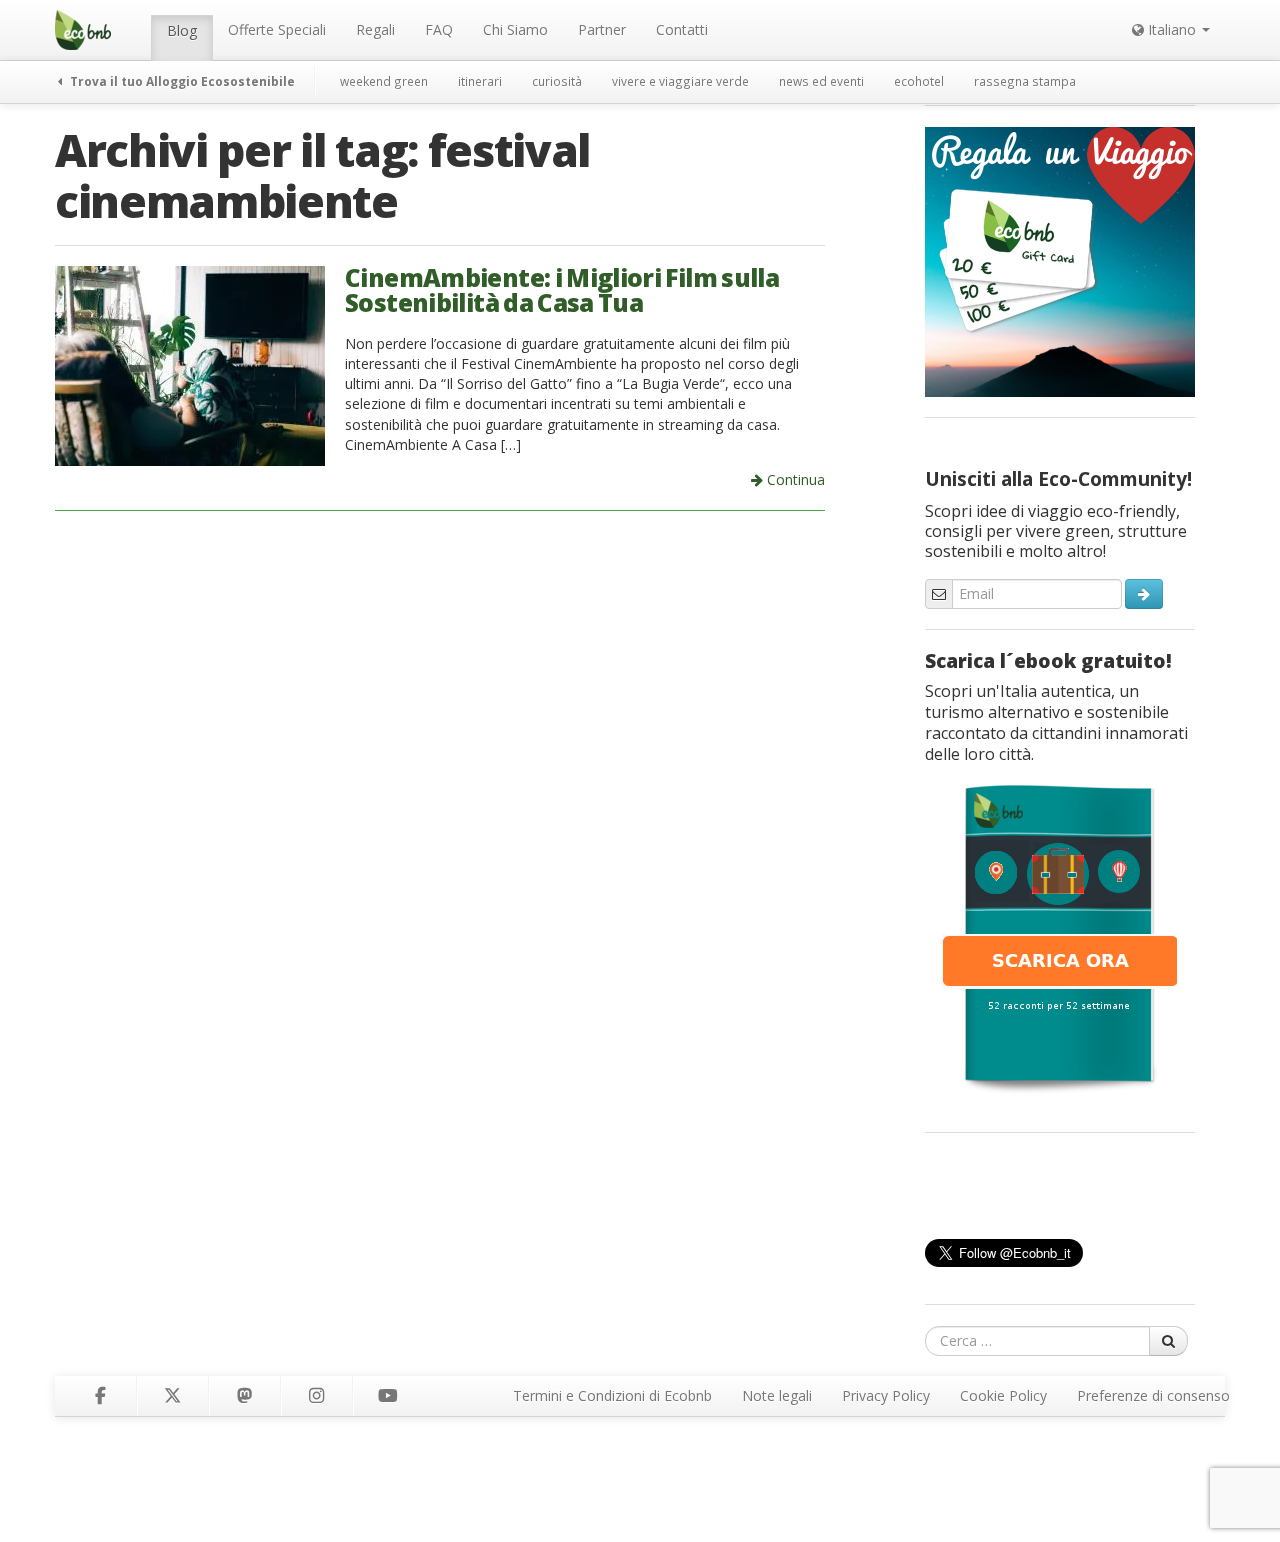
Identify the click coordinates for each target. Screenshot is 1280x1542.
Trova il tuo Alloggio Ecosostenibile (181, 81)
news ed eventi (821, 81)
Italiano (1172, 29)
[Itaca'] (1060, 937)
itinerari (480, 81)
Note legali (777, 1395)
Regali (375, 29)
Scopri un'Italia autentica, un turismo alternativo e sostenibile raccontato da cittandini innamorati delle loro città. (1056, 722)
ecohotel (919, 81)
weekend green (384, 81)
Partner (602, 29)
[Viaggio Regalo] (1060, 260)
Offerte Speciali (277, 29)
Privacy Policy (886, 1395)
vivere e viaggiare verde (680, 81)
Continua (794, 479)
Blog (182, 30)
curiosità (557, 81)
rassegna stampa (1025, 81)
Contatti (682, 29)
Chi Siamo (515, 29)
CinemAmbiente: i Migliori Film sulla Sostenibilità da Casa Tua (562, 290)
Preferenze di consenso (1153, 1395)
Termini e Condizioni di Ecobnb (612, 1395)
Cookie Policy (1003, 1395)
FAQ (439, 29)
